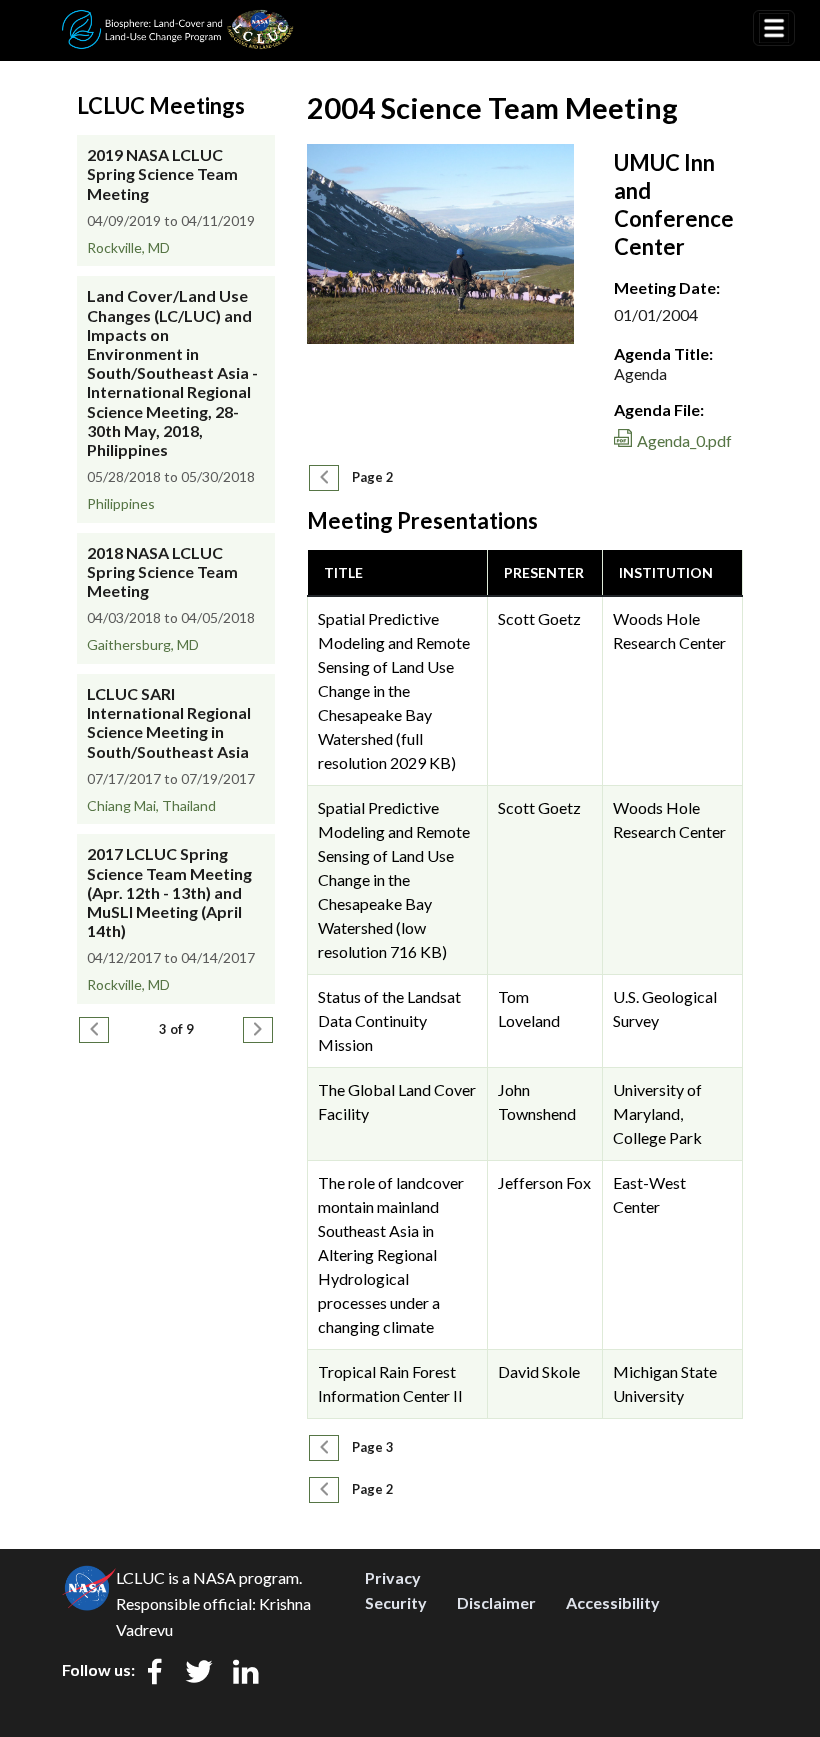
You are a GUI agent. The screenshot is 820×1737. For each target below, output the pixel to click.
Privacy (393, 1577)
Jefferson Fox (544, 1182)
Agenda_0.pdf (684, 440)
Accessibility (613, 1602)
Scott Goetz (539, 618)
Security (396, 1602)
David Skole (539, 1371)
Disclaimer (496, 1602)
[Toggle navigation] (774, 28)
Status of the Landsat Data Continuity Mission (389, 1020)
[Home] (178, 23)
